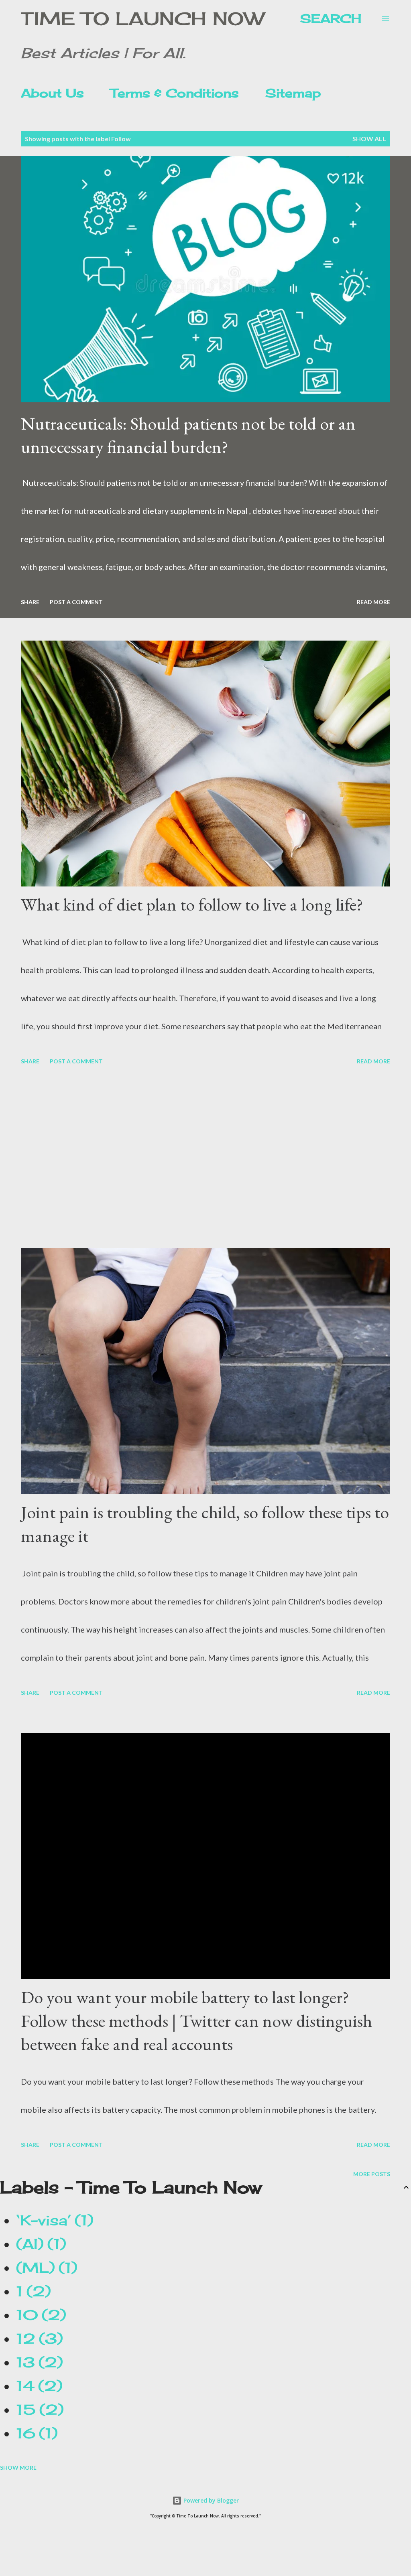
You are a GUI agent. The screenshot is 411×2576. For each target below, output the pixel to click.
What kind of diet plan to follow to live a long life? (192, 904)
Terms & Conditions (175, 93)
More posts (372, 2174)
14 (36, 2386)
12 (37, 2339)
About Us (52, 93)
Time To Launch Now (142, 19)
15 (37, 2410)
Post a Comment (76, 602)
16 (34, 2433)
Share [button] (30, 602)
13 (37, 2362)
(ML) (44, 2268)
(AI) (38, 2244)
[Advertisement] (205, 1158)
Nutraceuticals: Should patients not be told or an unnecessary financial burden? (188, 435)
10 (38, 2315)
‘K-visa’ (52, 2220)
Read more (373, 602)
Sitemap (293, 93)
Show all (369, 139)
